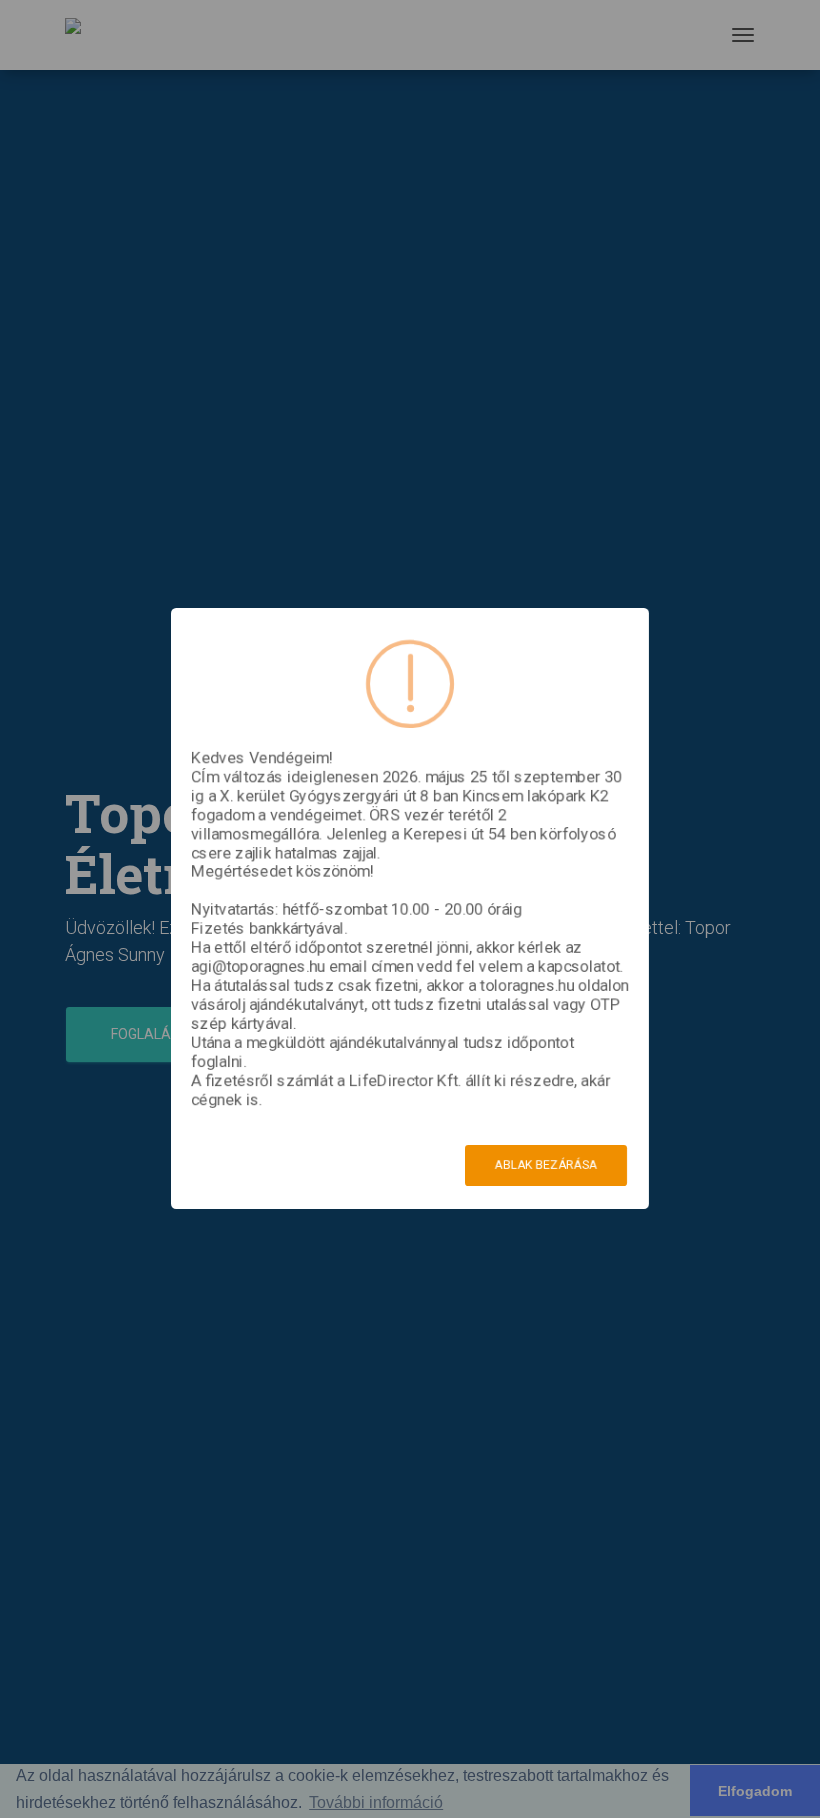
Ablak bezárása (546, 1165)
